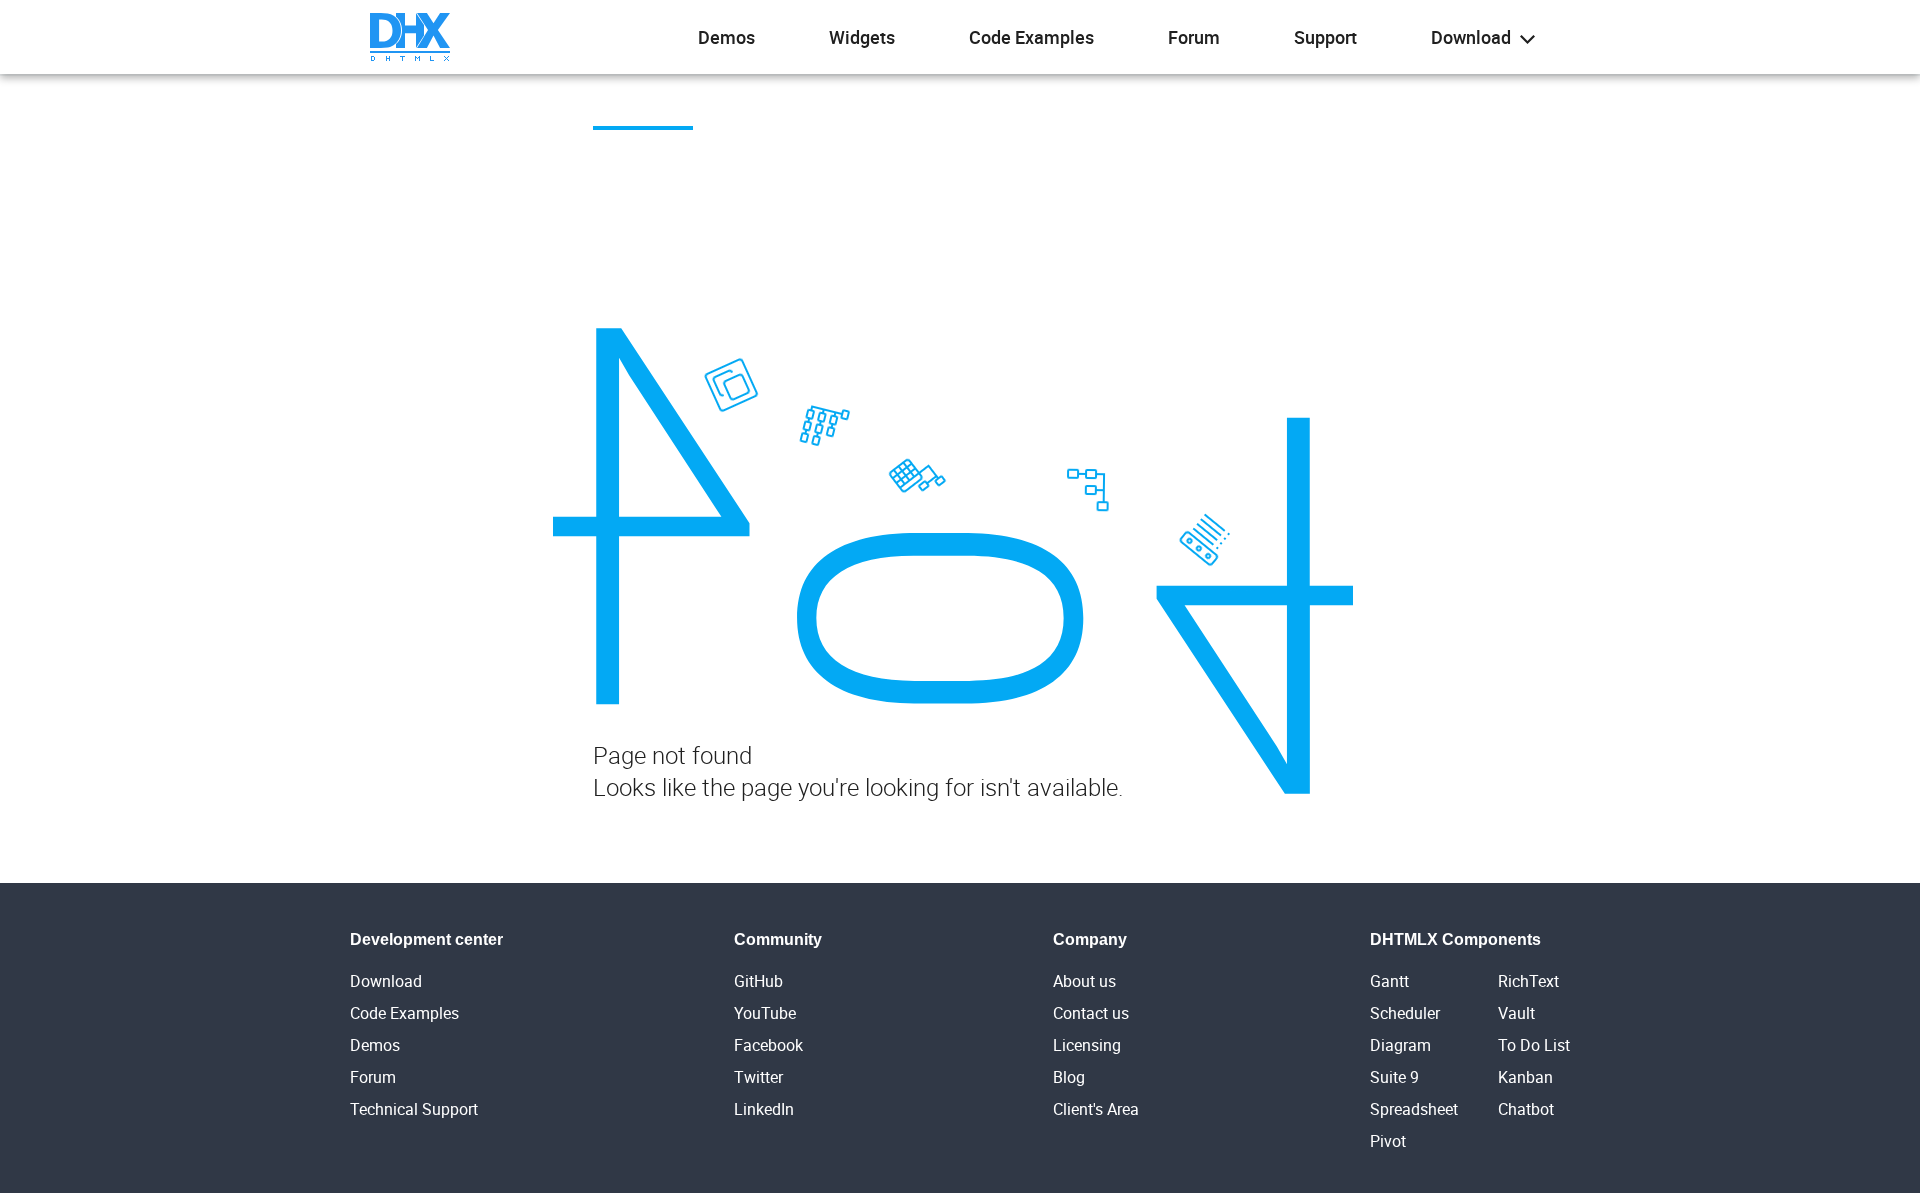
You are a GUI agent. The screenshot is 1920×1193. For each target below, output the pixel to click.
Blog (1069, 1077)
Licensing (1087, 1045)
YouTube (765, 1013)
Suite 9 (1394, 1077)
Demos (726, 37)
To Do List (1534, 1045)
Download (1473, 37)
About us (1084, 981)
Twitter (758, 1077)
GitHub (758, 981)
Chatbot (1526, 1109)
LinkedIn (764, 1109)
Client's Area (1096, 1109)
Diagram (1400, 1045)
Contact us (1091, 1013)
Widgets (862, 37)
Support (1325, 37)
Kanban (1525, 1077)
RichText (1528, 981)
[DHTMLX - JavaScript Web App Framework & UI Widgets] (410, 37)
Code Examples (1031, 37)
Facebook (768, 1045)
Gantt (1389, 981)
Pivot (1388, 1141)
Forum (1194, 37)
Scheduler (1405, 1013)
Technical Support (414, 1109)
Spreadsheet (1414, 1109)
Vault (1516, 1013)
